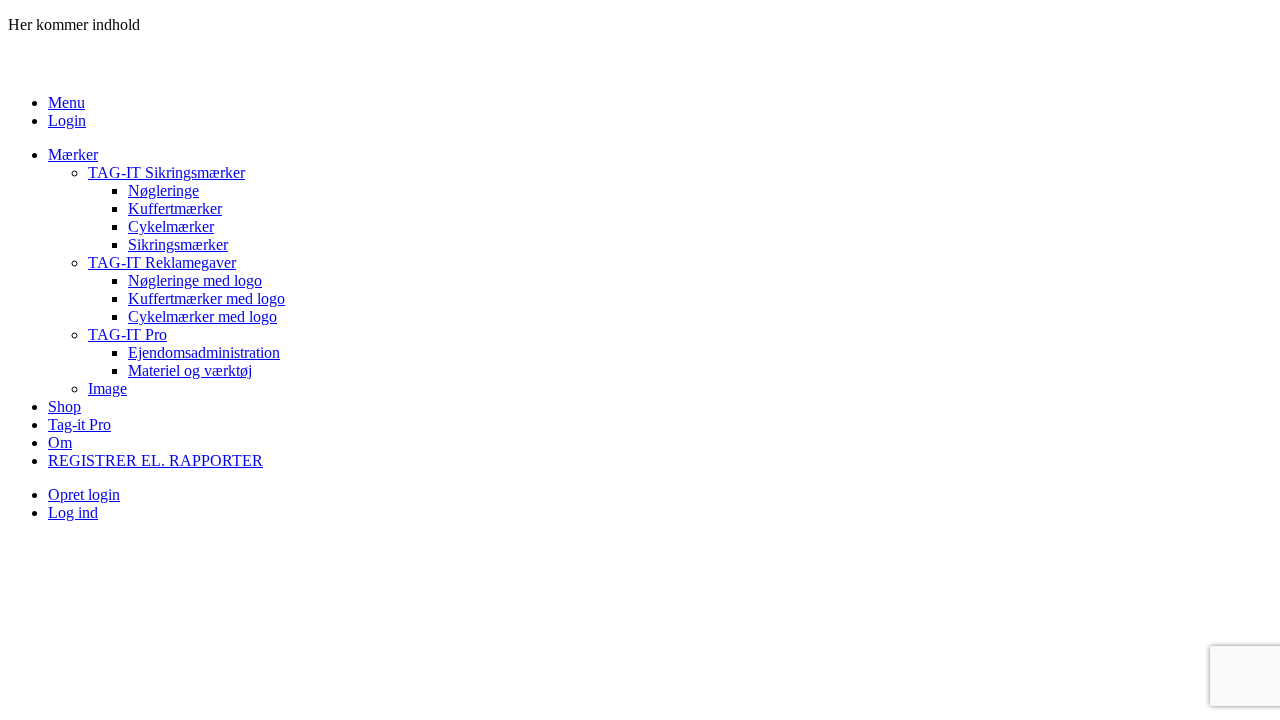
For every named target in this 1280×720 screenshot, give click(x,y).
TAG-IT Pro (127, 334)
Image (107, 388)
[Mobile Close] (20, 68)
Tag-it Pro (79, 424)
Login (67, 120)
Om (60, 442)
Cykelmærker (171, 226)
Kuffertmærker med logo (206, 298)
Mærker (73, 154)
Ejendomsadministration (204, 352)
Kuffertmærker (175, 208)
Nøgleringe (163, 190)
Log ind (73, 512)
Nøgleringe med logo (195, 280)
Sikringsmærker (178, 244)
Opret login (84, 494)
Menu (66, 102)
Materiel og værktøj (190, 370)
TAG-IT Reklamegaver (162, 262)
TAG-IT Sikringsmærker (166, 172)
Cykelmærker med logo (202, 316)
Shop (64, 406)
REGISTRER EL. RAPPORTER (155, 460)
